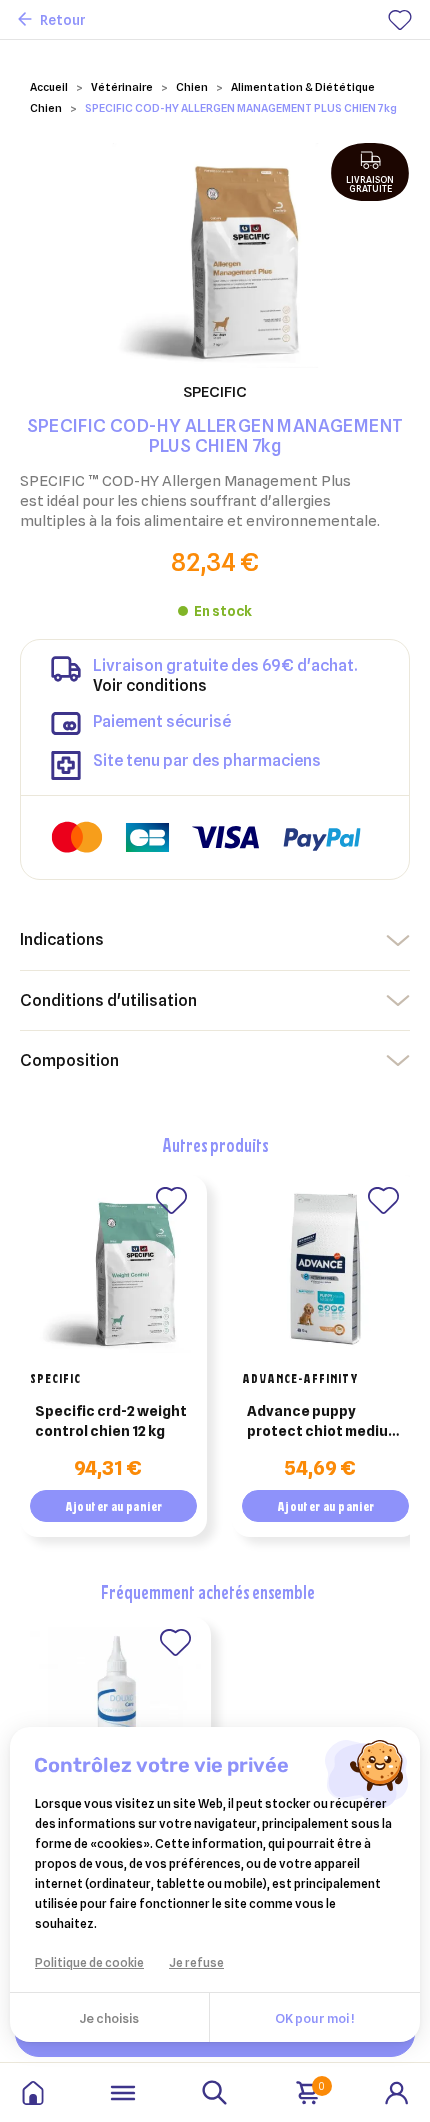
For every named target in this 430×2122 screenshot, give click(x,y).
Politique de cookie (89, 1962)
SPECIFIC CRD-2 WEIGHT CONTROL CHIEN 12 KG (111, 1421)
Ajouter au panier (114, 1506)
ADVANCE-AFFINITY (300, 1378)
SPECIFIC (55, 1378)
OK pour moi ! (314, 2018)
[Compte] (397, 2091)
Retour (63, 20)
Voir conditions (150, 685)
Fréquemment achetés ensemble (208, 1591)
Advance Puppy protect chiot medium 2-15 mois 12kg (323, 1422)
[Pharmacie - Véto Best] (33, 2093)
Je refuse (196, 1962)
